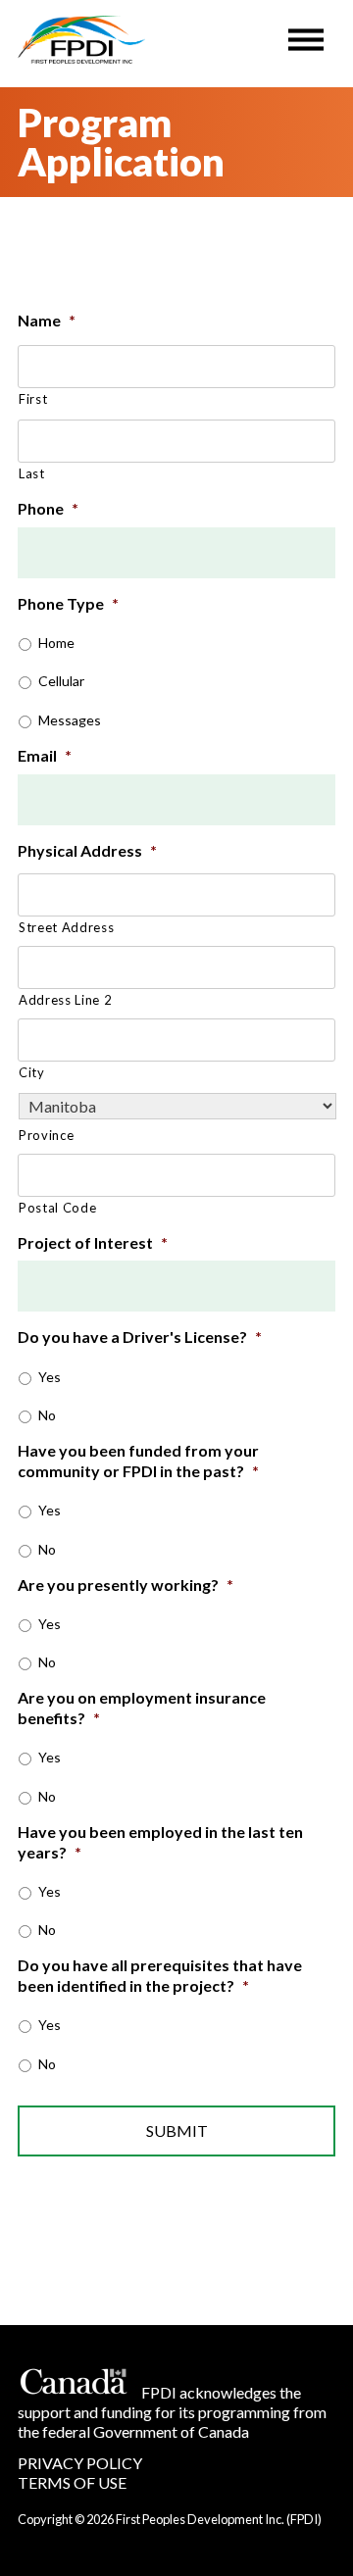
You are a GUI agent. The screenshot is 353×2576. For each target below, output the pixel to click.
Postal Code (57, 1208)
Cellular (61, 681)
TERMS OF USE (72, 2482)
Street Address (66, 927)
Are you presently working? (126, 1585)
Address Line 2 (65, 1000)
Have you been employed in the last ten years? (160, 1842)
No (47, 1415)
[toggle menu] (306, 35)
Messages (70, 720)
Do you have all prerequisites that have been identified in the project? (160, 1975)
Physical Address (87, 850)
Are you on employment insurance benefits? (142, 1708)
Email (45, 755)
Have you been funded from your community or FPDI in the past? (138, 1461)
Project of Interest (93, 1242)
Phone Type (68, 603)
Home (56, 643)
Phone (48, 508)
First (33, 399)
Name (47, 320)
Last (32, 473)
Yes (50, 1377)
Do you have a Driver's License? (140, 1337)
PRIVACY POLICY (80, 2463)
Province (46, 1135)
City (32, 1072)
